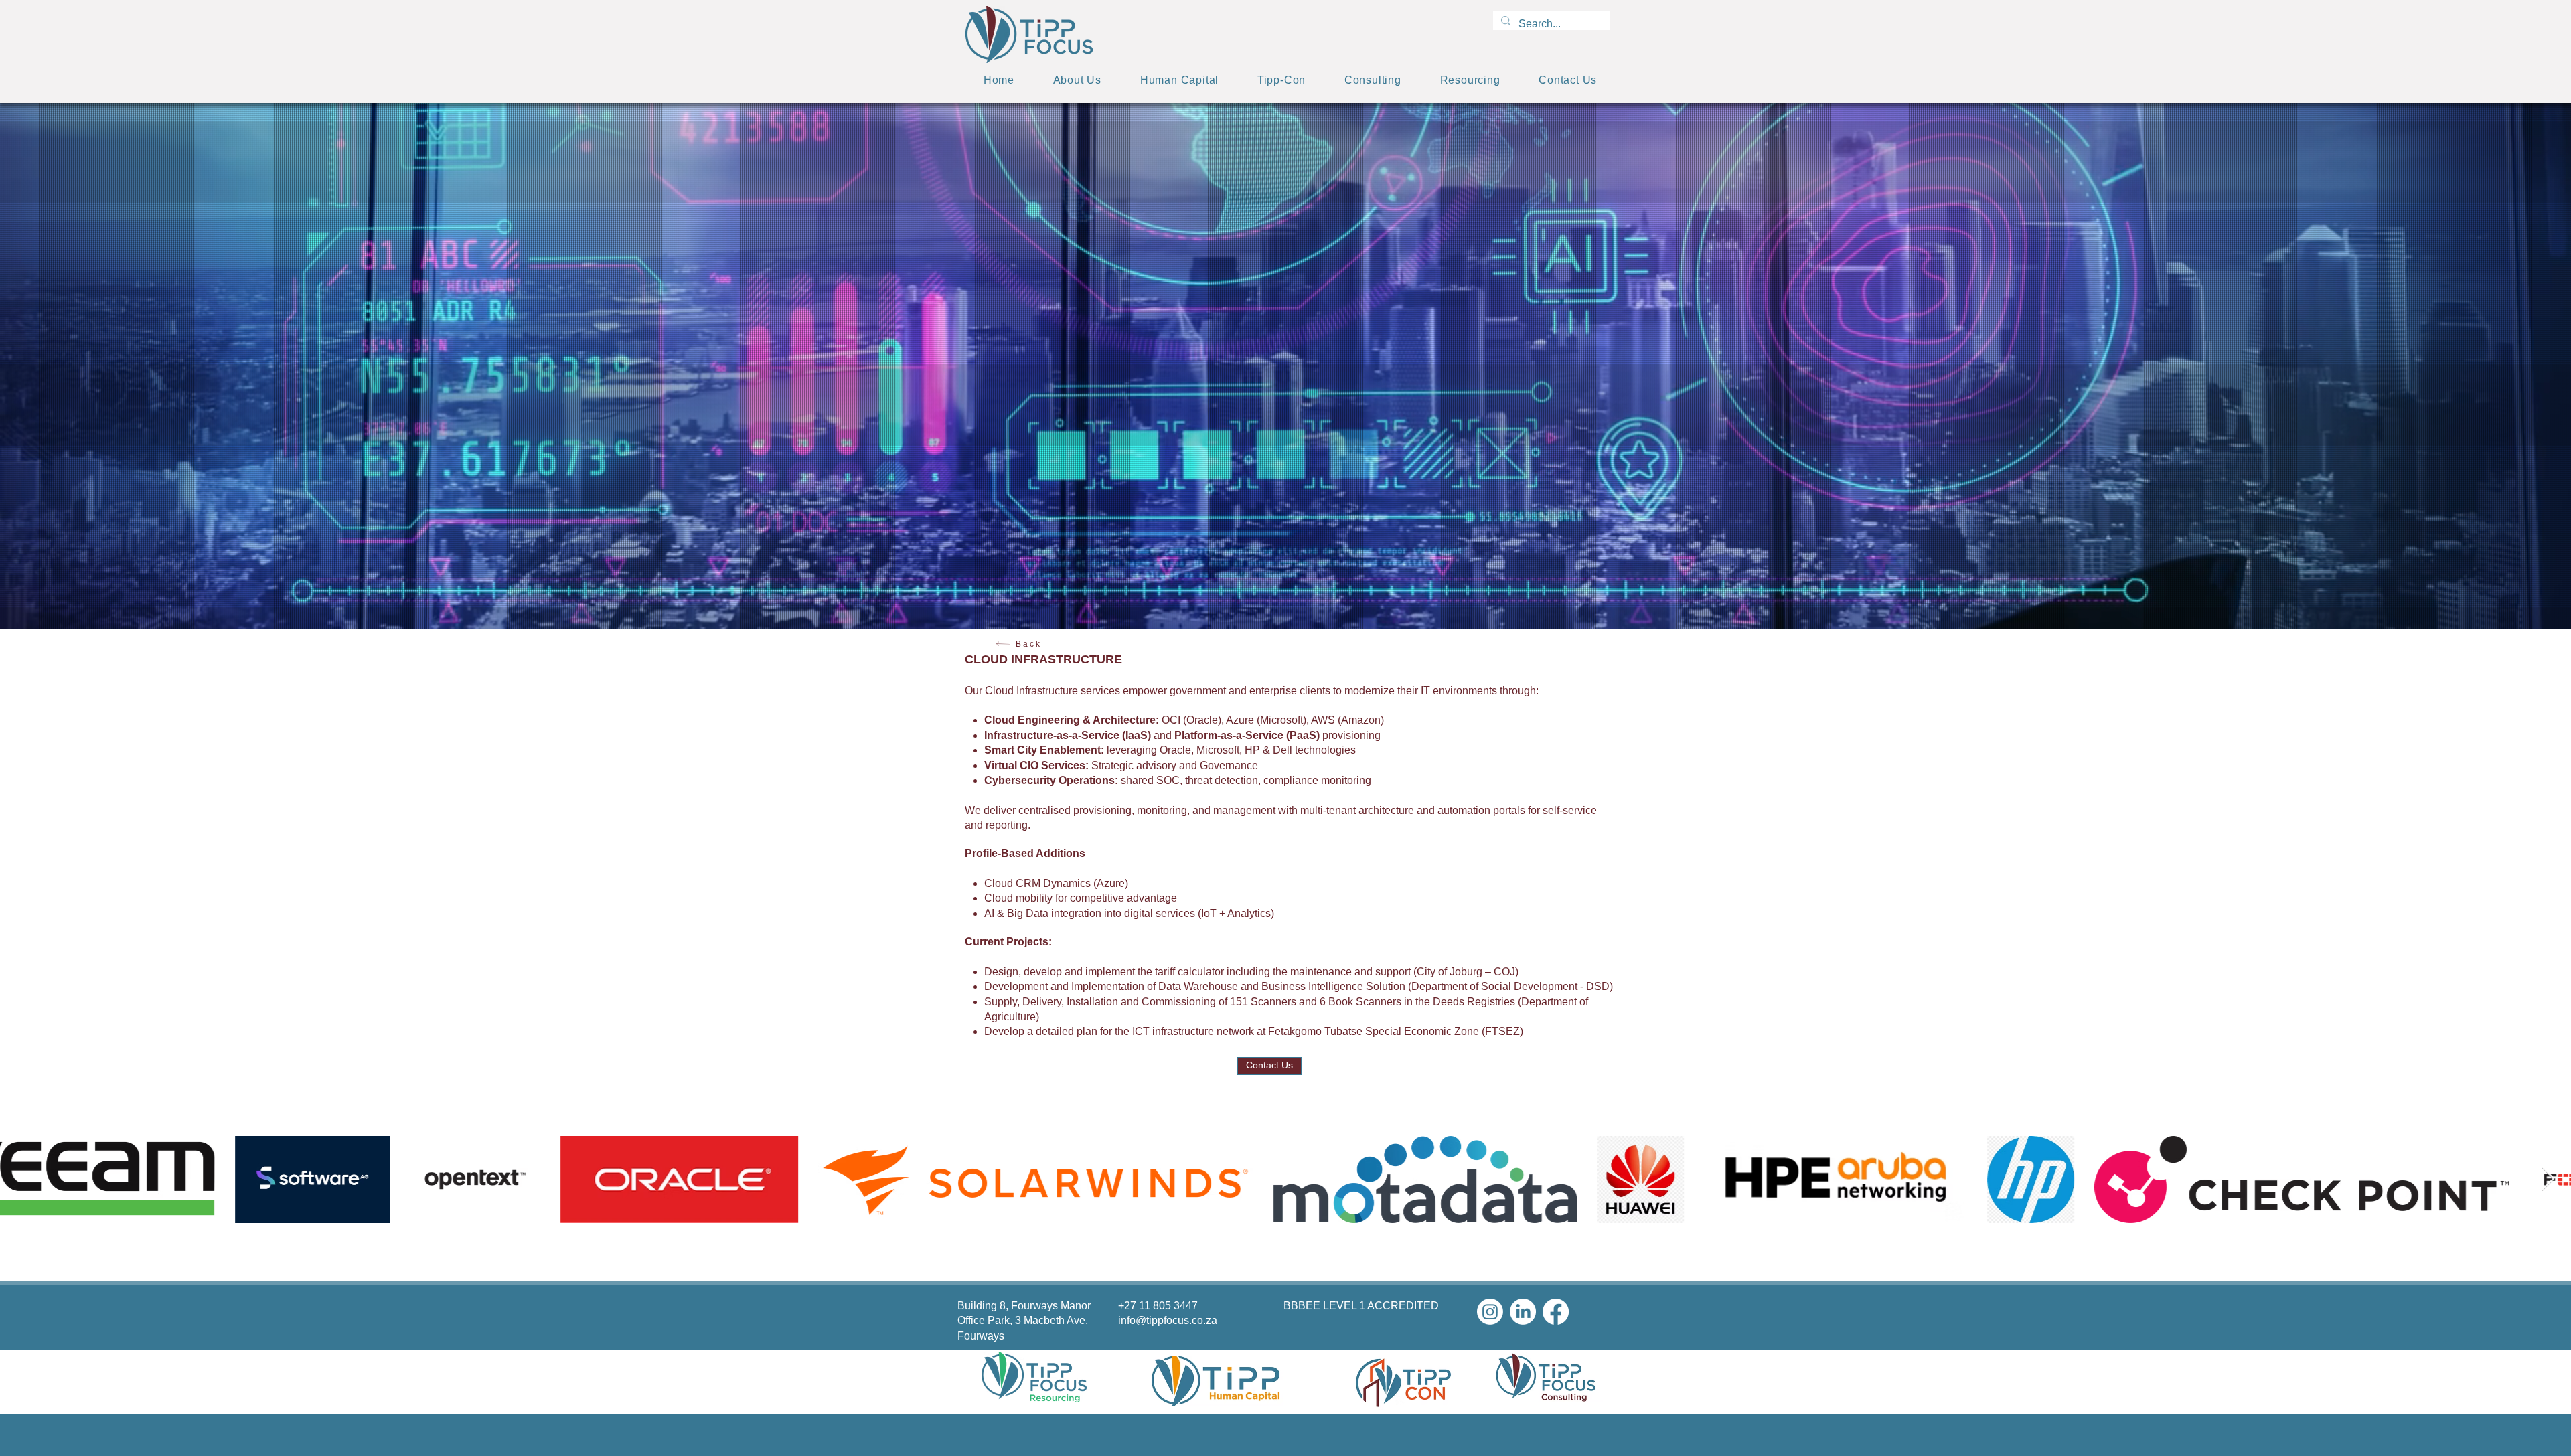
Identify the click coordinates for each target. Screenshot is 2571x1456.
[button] (1373, 80)
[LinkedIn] (1523, 1312)
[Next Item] (2548, 1179)
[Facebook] (1556, 1312)
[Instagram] (1490, 1312)
